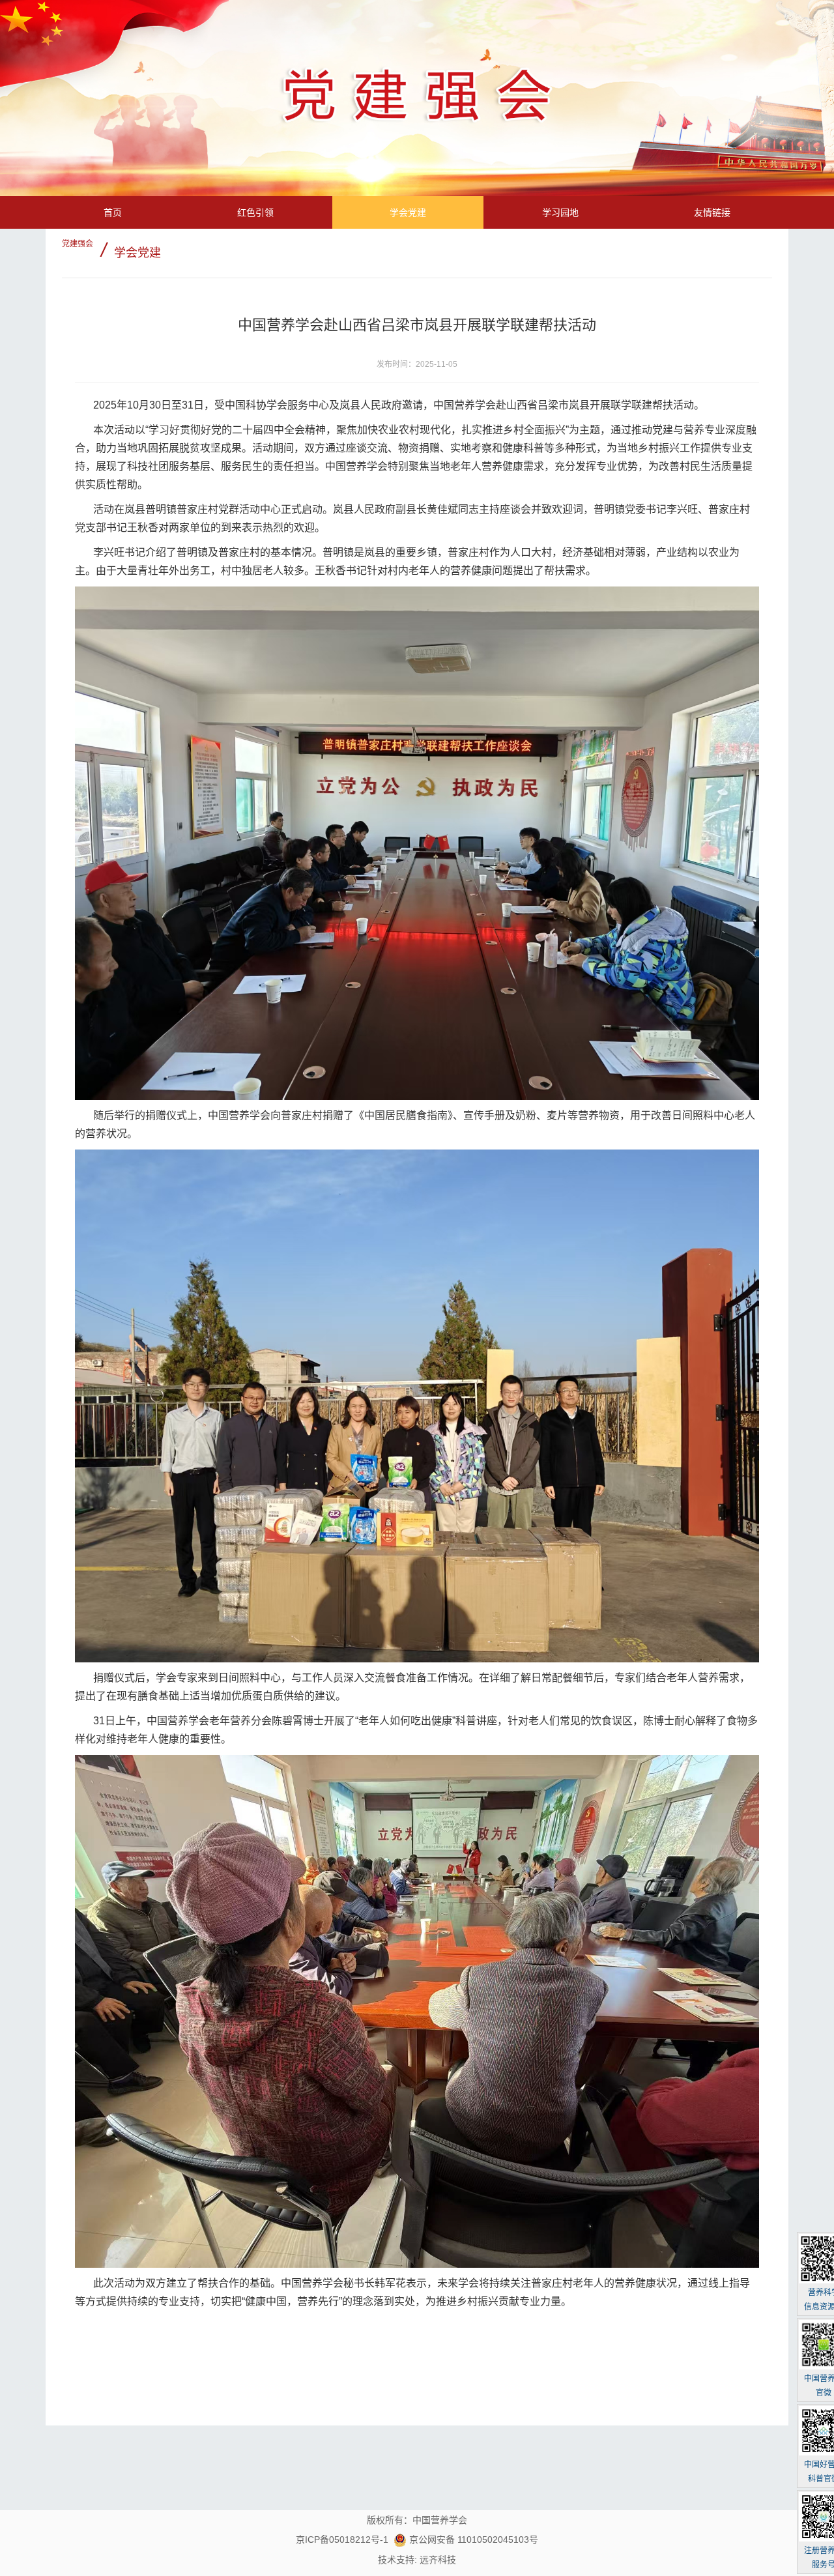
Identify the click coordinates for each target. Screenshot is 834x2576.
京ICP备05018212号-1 (342, 2540)
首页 (113, 212)
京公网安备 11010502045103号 (472, 2540)
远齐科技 (438, 2560)
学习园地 (560, 212)
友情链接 (712, 212)
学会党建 (408, 212)
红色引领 (255, 212)
